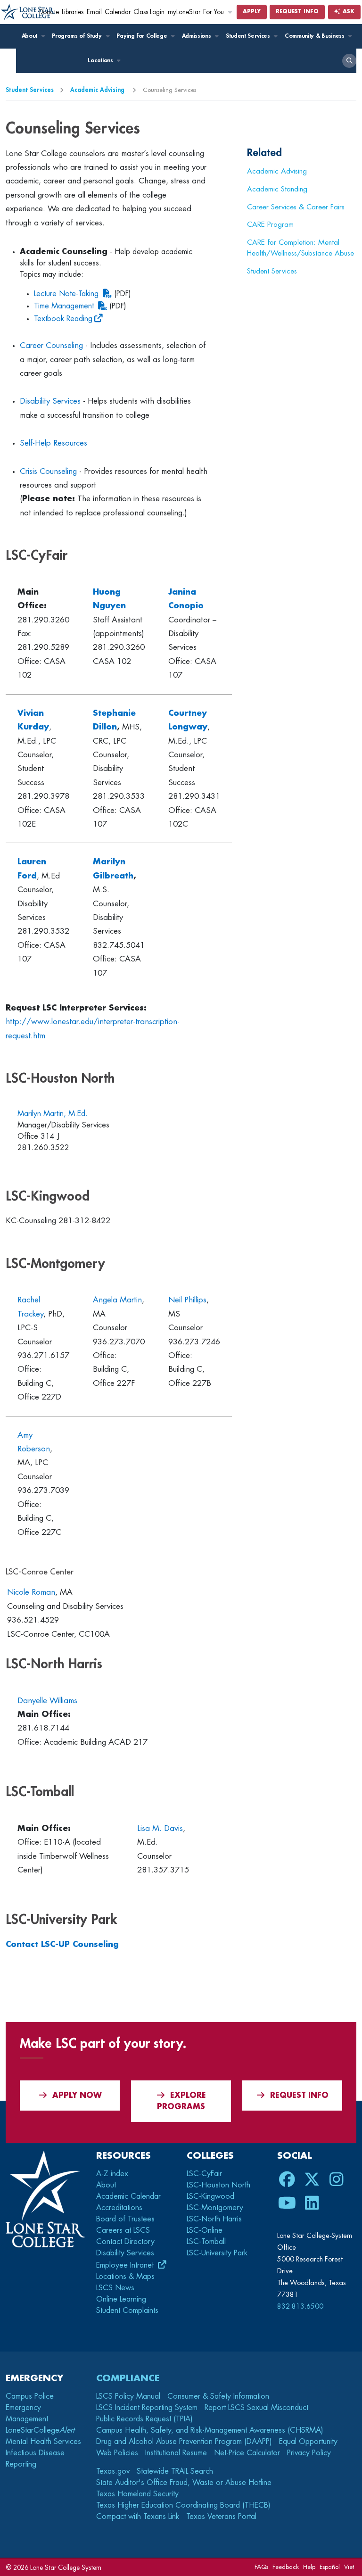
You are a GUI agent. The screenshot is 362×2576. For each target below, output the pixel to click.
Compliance (128, 2378)
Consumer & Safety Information (218, 2396)
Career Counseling (51, 345)
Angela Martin (117, 1300)
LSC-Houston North (218, 2185)
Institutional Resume (176, 2453)
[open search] (349, 61)
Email (94, 12)
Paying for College (143, 36)
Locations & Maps (125, 2277)
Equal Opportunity (308, 2442)
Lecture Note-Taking (66, 294)
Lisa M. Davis (160, 1828)
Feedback (286, 2567)
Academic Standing (277, 189)
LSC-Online (205, 2230)
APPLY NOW (77, 2096)
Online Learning (121, 2299)
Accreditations (119, 2208)
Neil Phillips (187, 1300)
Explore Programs (181, 2101)
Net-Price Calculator (247, 2453)
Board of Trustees (125, 2219)
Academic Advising (98, 90)
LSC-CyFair (204, 2174)
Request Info (297, 12)
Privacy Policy (309, 2453)
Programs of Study (78, 36)
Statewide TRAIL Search (175, 2471)
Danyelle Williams (47, 1701)
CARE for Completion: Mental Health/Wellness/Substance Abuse (300, 248)
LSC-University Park (217, 2253)
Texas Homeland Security (137, 2494)
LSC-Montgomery (215, 2208)
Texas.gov (113, 2471)
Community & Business (315, 36)
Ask (348, 12)
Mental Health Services (43, 2442)
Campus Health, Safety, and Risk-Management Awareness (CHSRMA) (210, 2430)
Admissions (197, 36)
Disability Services (50, 401)
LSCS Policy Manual (128, 2396)
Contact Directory (125, 2242)
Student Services (249, 36)
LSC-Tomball (206, 2242)
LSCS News (115, 2288)
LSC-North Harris (214, 2219)
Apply (252, 12)
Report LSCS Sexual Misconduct (256, 2408)
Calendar (118, 12)
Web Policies (117, 2453)
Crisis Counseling (48, 471)
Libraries (73, 12)
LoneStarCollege (40, 2430)
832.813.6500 (300, 2306)
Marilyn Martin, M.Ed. (53, 1114)
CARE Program (270, 224)
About (30, 36)
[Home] (28, 12)
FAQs (261, 2567)
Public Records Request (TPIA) (144, 2419)
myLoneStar (184, 12)
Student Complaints (127, 2311)
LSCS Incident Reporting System (147, 2408)
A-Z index (112, 2174)
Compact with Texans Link (138, 2517)
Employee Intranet (126, 2265)
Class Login (149, 12)
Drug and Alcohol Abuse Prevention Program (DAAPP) (184, 2442)
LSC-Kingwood (210, 2196)
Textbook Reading (63, 319)
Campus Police (30, 2396)
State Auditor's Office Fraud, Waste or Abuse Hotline (184, 2483)
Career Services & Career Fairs (296, 207)
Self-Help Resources (53, 443)
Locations (101, 60)
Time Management (64, 306)
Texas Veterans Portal (221, 2517)
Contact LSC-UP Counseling (62, 1944)
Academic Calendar (128, 2196)
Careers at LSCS (123, 2230)
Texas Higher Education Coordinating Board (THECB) (183, 2505)
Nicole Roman (31, 1592)
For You (214, 12)
